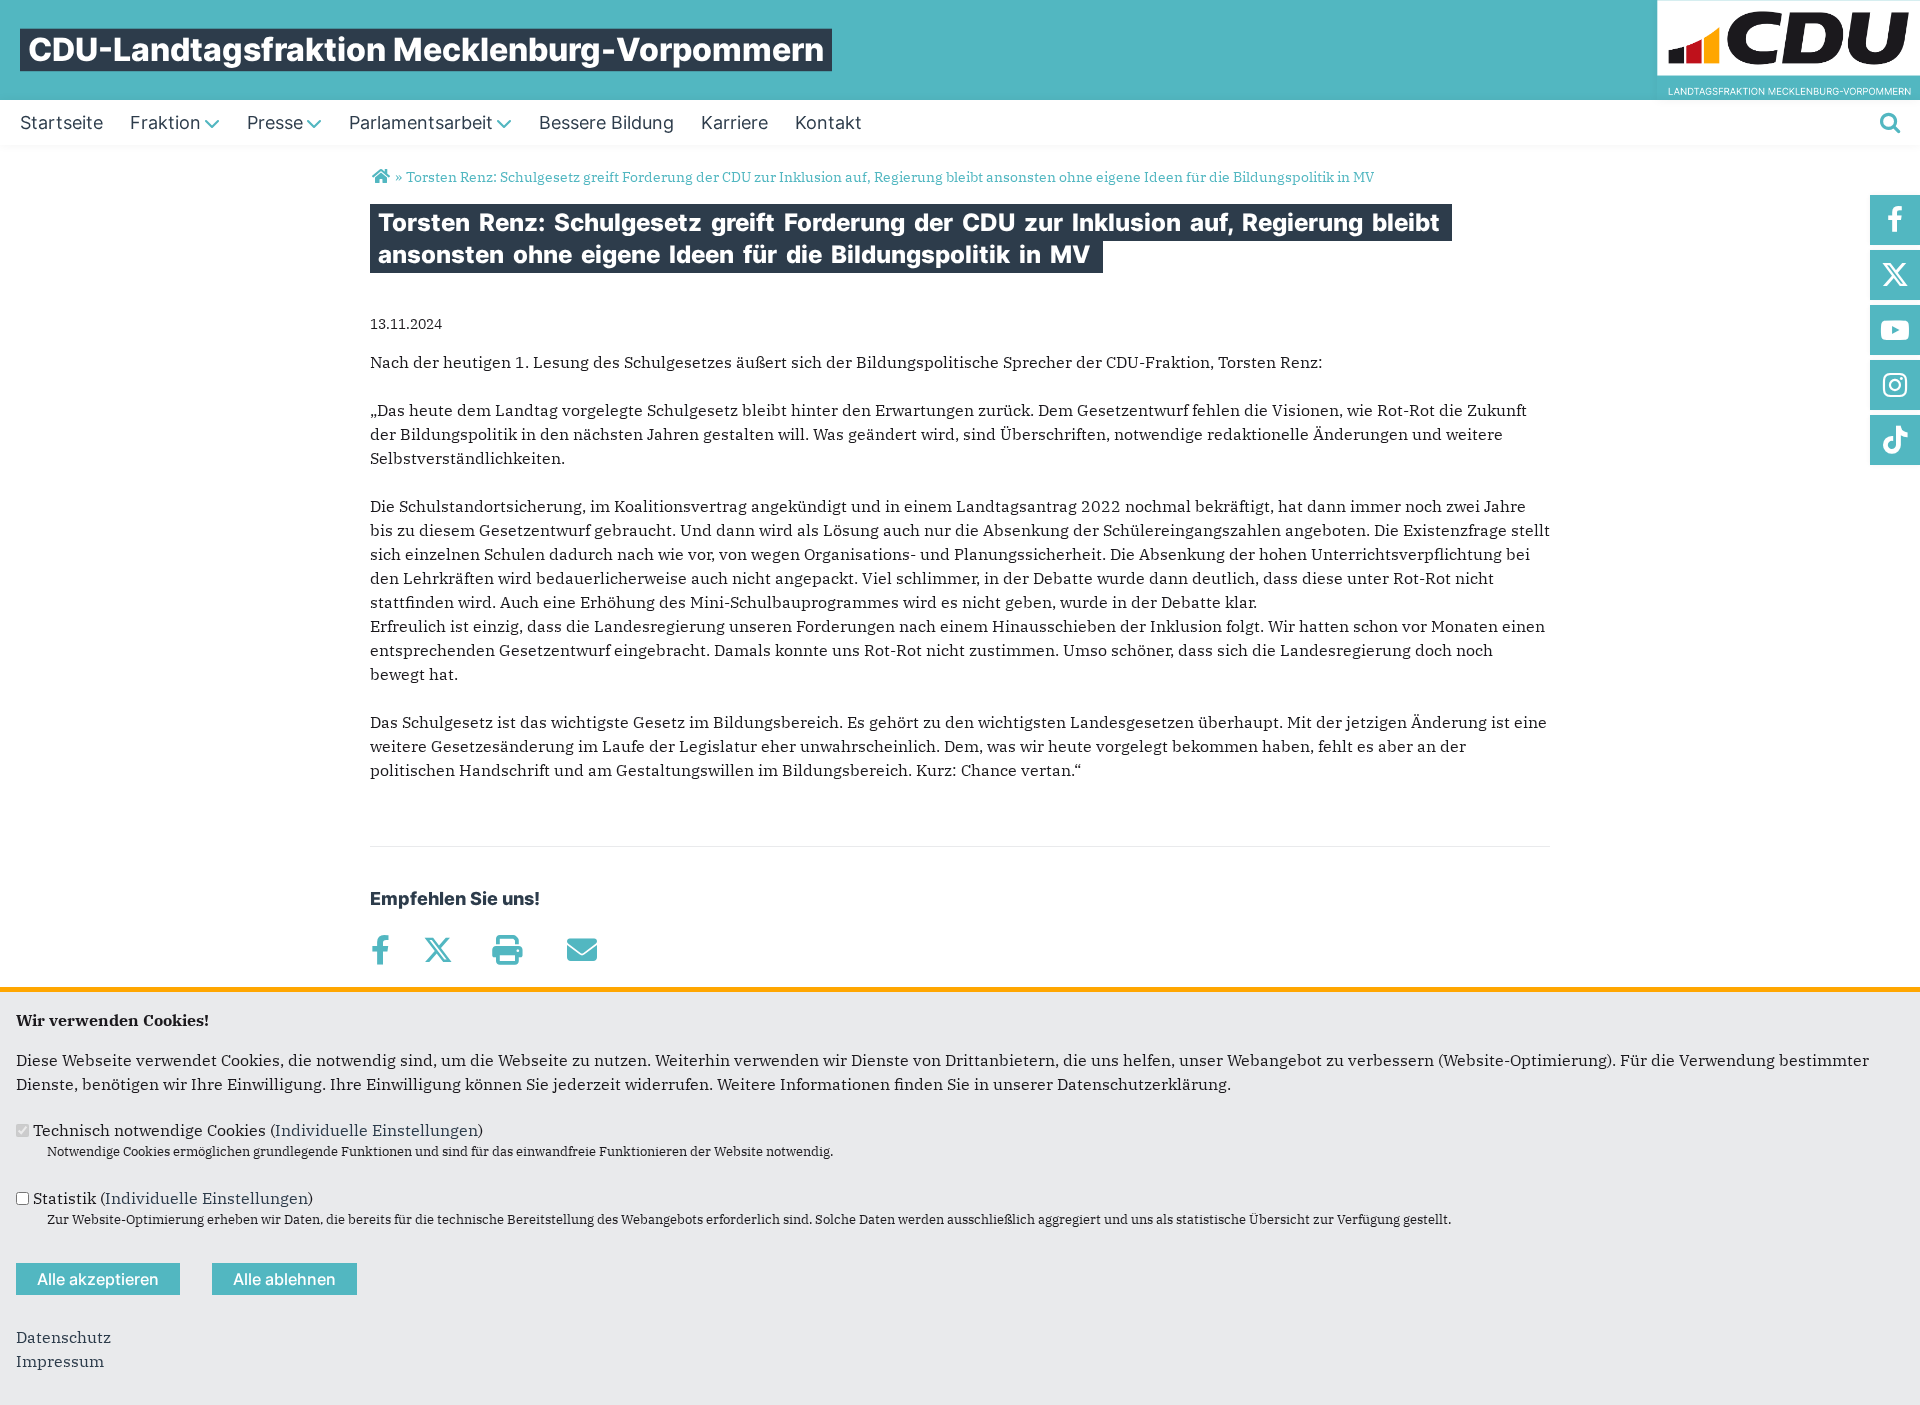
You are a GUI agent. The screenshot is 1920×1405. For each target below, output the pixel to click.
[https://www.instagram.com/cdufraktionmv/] (1895, 385)
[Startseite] (1788, 12)
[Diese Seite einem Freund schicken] (581, 950)
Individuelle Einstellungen (376, 1130)
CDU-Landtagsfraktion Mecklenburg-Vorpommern (426, 49)
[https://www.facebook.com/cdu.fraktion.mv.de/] (1895, 220)
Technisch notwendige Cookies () (258, 1130)
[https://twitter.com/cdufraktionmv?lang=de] (1895, 275)
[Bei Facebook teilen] (380, 950)
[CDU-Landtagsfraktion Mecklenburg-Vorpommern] (380, 177)
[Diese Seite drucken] (506, 950)
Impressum (60, 1361)
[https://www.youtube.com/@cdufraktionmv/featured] (1895, 330)
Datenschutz (63, 1337)
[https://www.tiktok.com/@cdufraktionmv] (1895, 440)
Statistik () (173, 1198)
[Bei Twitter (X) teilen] (437, 950)
